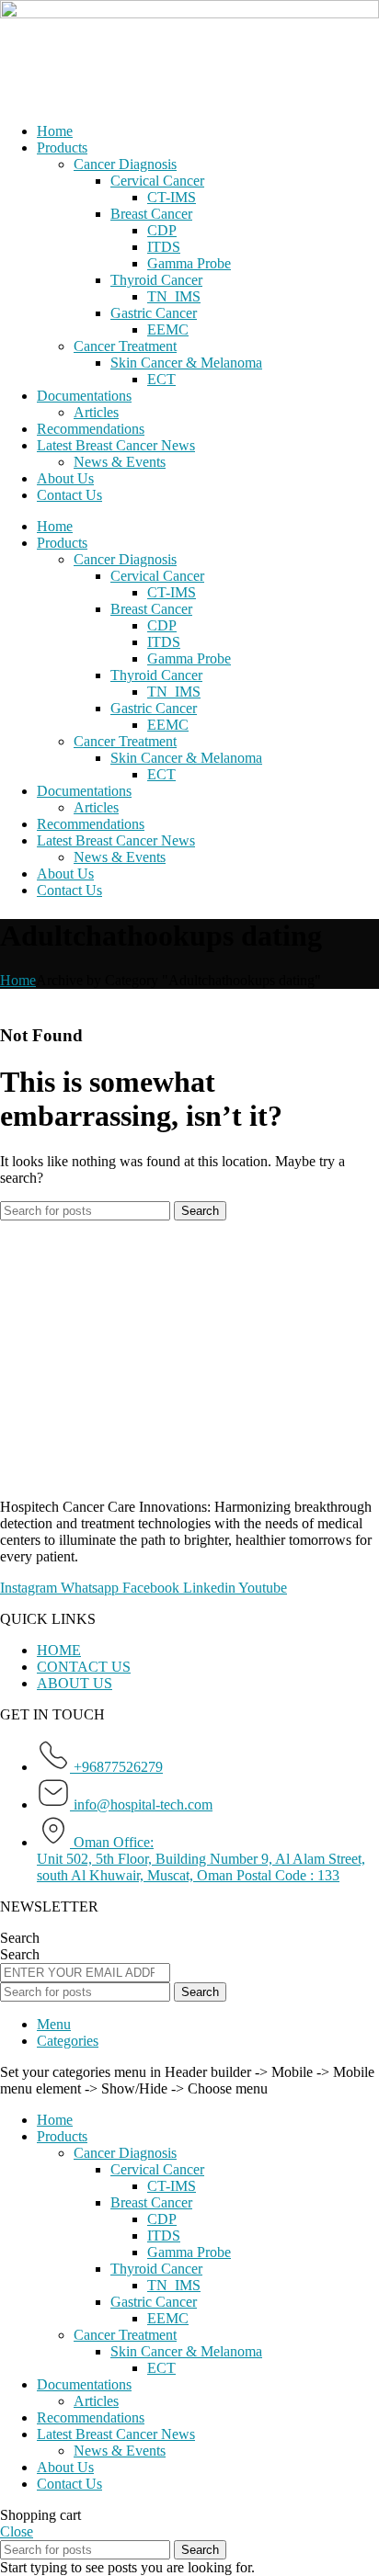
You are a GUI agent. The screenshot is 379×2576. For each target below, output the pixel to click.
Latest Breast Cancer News (116, 445)
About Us (65, 478)
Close (17, 2531)
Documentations (84, 396)
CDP (162, 230)
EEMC (168, 329)
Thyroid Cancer (156, 280)
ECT (161, 379)
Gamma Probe (189, 263)
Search (20, 1938)
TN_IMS (174, 296)
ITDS (164, 247)
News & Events (120, 462)
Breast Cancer (151, 214)
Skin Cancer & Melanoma (186, 363)
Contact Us (69, 495)
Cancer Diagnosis (125, 164)
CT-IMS (172, 197)
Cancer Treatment (125, 346)
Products (62, 148)
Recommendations (91, 429)
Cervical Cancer (157, 181)
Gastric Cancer (154, 313)
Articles (96, 412)
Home (55, 131)
